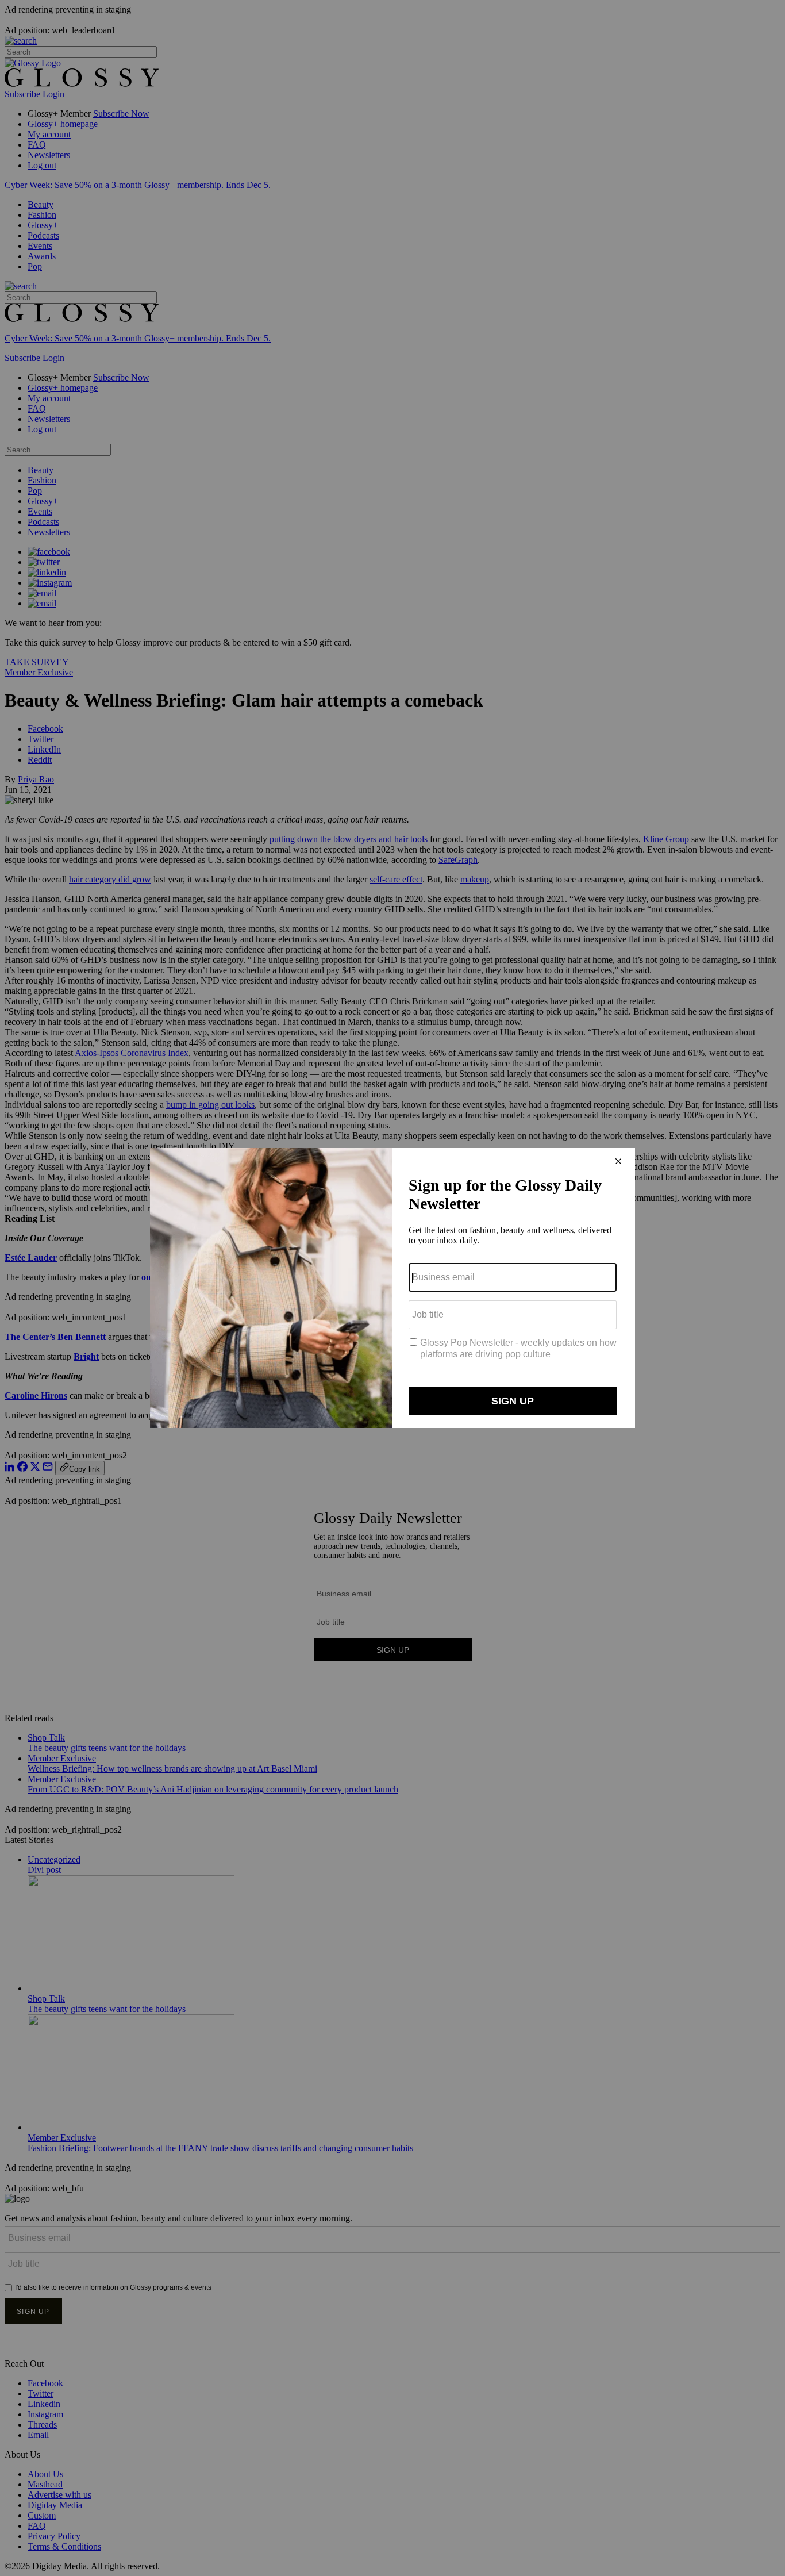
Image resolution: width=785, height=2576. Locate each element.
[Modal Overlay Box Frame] (392, 1288)
